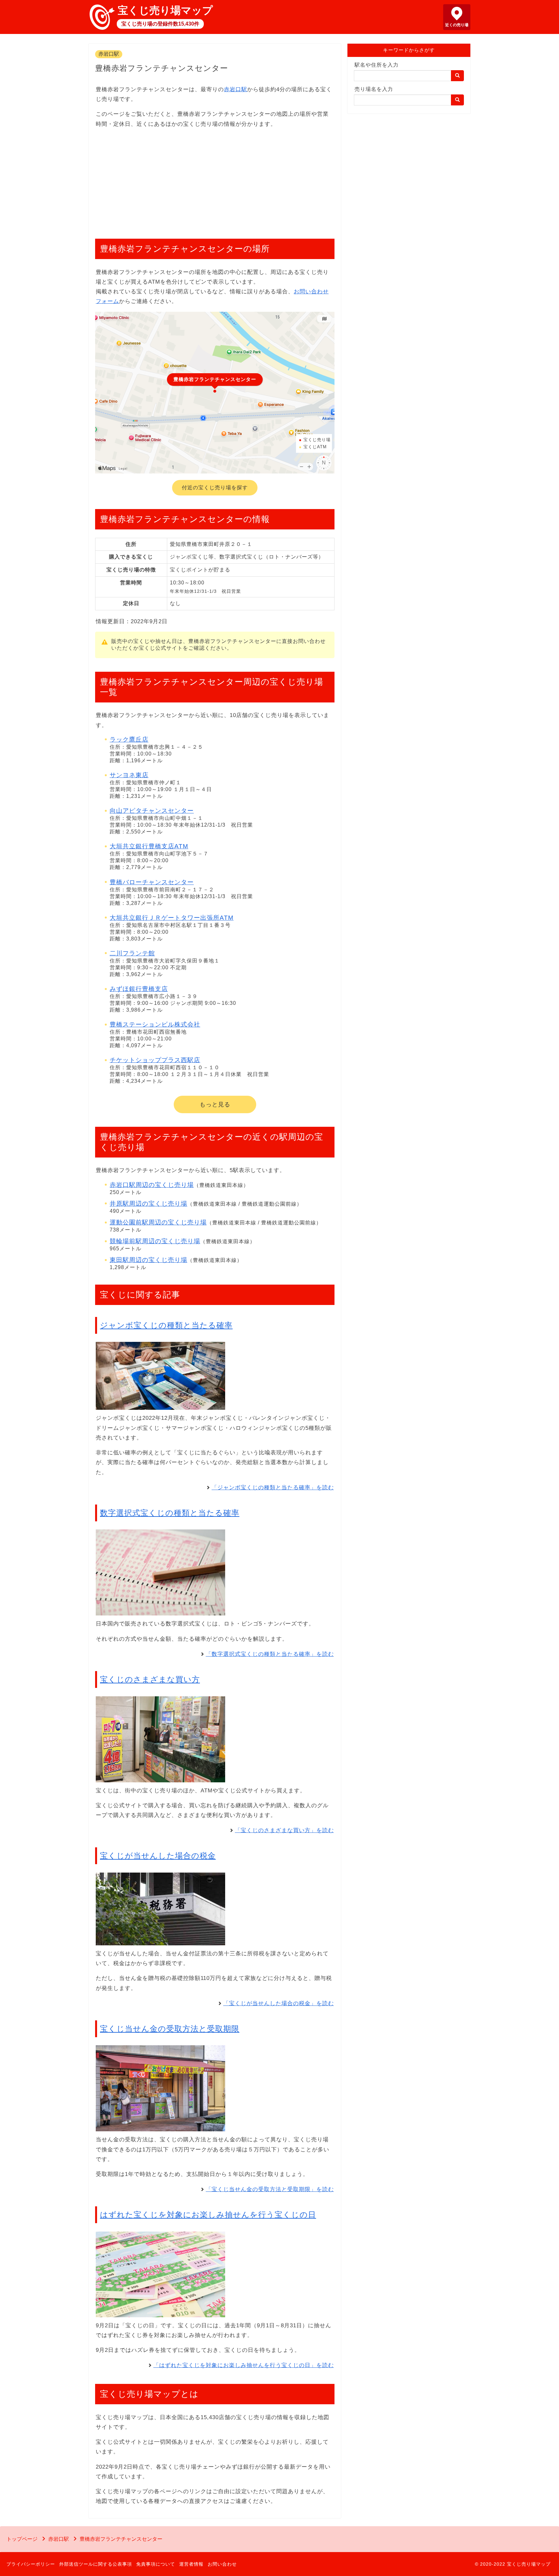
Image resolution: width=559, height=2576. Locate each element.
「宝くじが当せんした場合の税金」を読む (279, 2003)
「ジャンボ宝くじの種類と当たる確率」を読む (273, 1488)
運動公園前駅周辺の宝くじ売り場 (158, 1222)
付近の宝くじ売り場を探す (215, 488)
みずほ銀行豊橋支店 (139, 989)
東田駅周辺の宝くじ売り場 (148, 1260)
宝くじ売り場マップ (165, 10)
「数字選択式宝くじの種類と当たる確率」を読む (270, 1654)
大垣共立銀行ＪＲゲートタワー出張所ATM (172, 918)
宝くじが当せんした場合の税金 (158, 1856)
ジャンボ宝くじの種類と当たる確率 (166, 1325)
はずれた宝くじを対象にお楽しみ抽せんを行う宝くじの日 (208, 2215)
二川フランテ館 (132, 953)
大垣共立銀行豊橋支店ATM (149, 846)
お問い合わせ (222, 2564)
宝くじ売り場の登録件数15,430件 (160, 24)
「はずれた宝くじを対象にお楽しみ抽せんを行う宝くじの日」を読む (244, 2365)
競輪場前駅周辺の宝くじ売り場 (155, 1241)
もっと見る (215, 1104)
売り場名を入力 (374, 89)
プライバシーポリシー (31, 2564)
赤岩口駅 (109, 54)
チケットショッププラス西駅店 (155, 1060)
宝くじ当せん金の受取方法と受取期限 (170, 2029)
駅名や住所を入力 (377, 65)
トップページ (22, 2539)
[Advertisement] (215, 180)
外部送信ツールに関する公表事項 (96, 2564)
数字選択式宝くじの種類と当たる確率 (170, 1513)
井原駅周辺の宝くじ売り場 (148, 1204)
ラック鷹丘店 (129, 739)
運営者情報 (191, 2564)
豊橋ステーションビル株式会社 (155, 1024)
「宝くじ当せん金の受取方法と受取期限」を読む (270, 2189)
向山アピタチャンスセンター (152, 811)
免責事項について (156, 2564)
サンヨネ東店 (129, 775)
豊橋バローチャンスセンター (152, 882)
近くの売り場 (457, 25)
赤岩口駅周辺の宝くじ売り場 (152, 1185)
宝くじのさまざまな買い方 (150, 1679)
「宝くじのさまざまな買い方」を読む (284, 1830)
